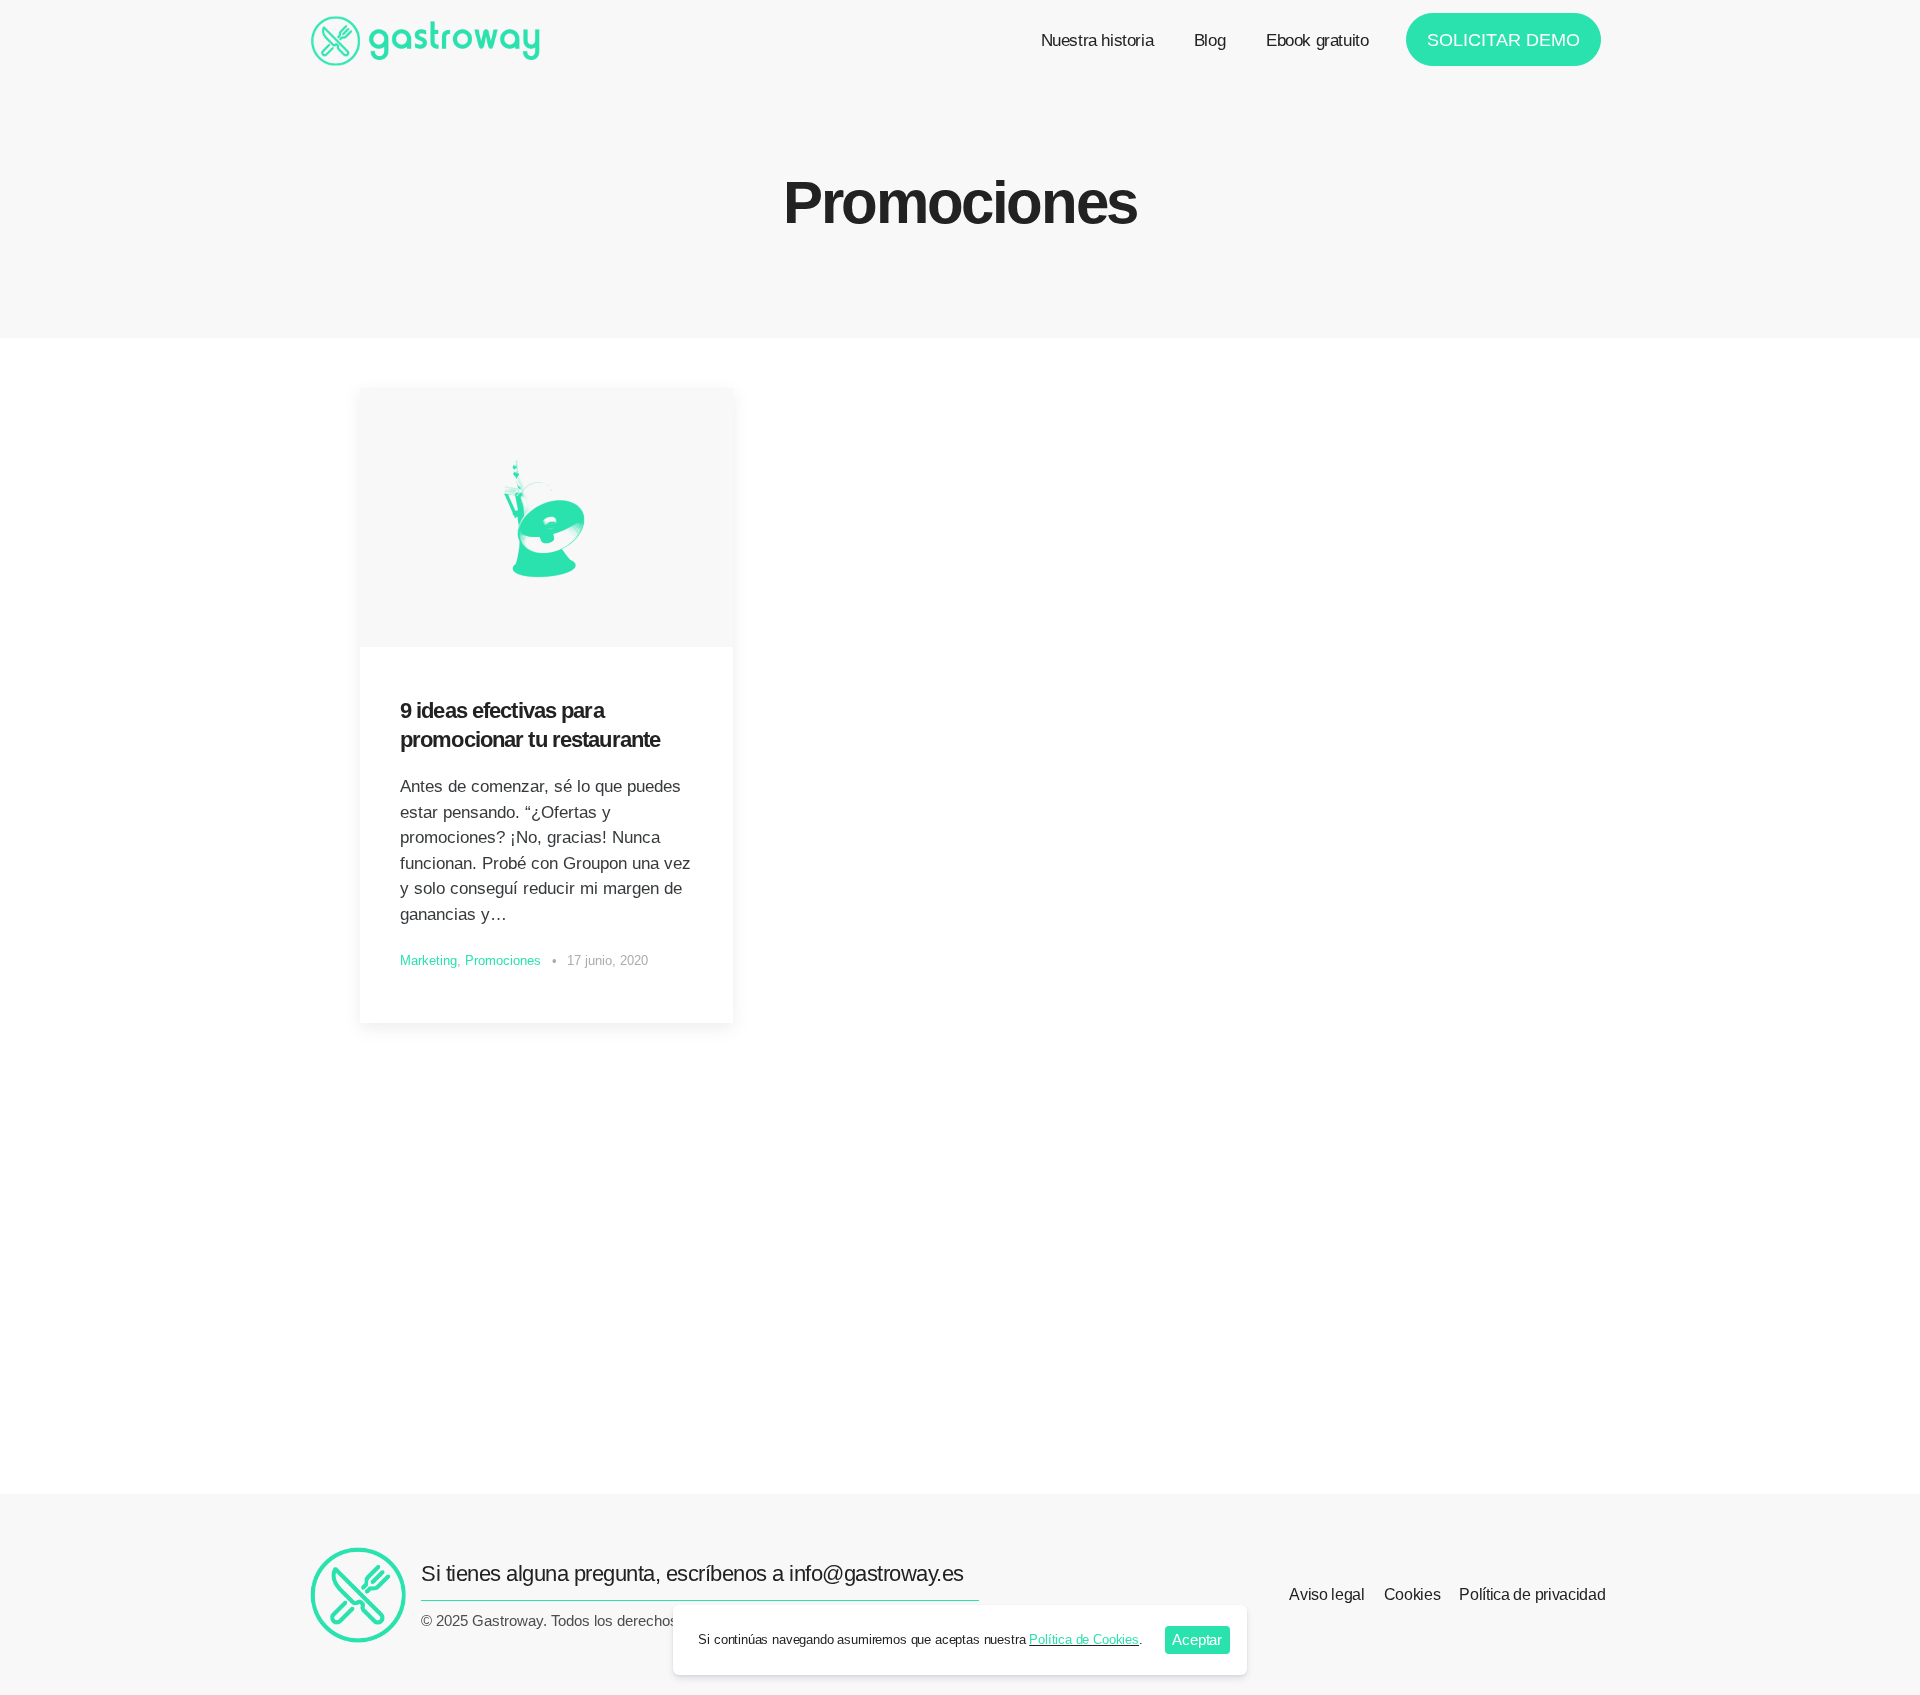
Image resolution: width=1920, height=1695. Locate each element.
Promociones (503, 960)
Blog (1209, 40)
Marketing (428, 960)
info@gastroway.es (876, 1573)
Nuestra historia (1097, 40)
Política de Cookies (1084, 1639)
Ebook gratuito (1317, 40)
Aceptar (1197, 1639)
